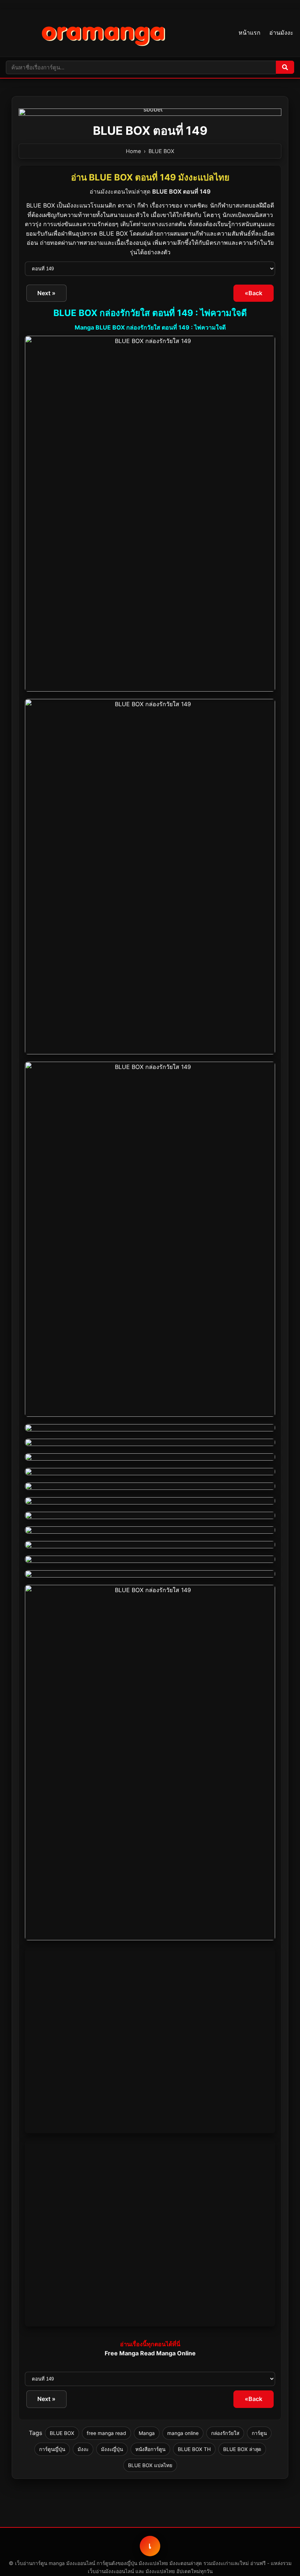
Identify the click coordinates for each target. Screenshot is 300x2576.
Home (133, 151)
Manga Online (176, 2353)
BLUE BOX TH (194, 2449)
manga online (183, 2433)
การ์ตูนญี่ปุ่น (52, 2449)
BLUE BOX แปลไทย (150, 2465)
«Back (254, 293)
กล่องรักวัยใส (225, 2433)
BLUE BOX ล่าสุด (242, 2449)
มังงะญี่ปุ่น (112, 2449)
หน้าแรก (250, 33)
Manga (147, 2433)
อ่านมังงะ (281, 33)
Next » (46, 293)
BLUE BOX (161, 151)
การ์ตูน (259, 2433)
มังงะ (83, 2449)
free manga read (106, 2433)
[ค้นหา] (285, 67)
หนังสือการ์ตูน (150, 2449)
